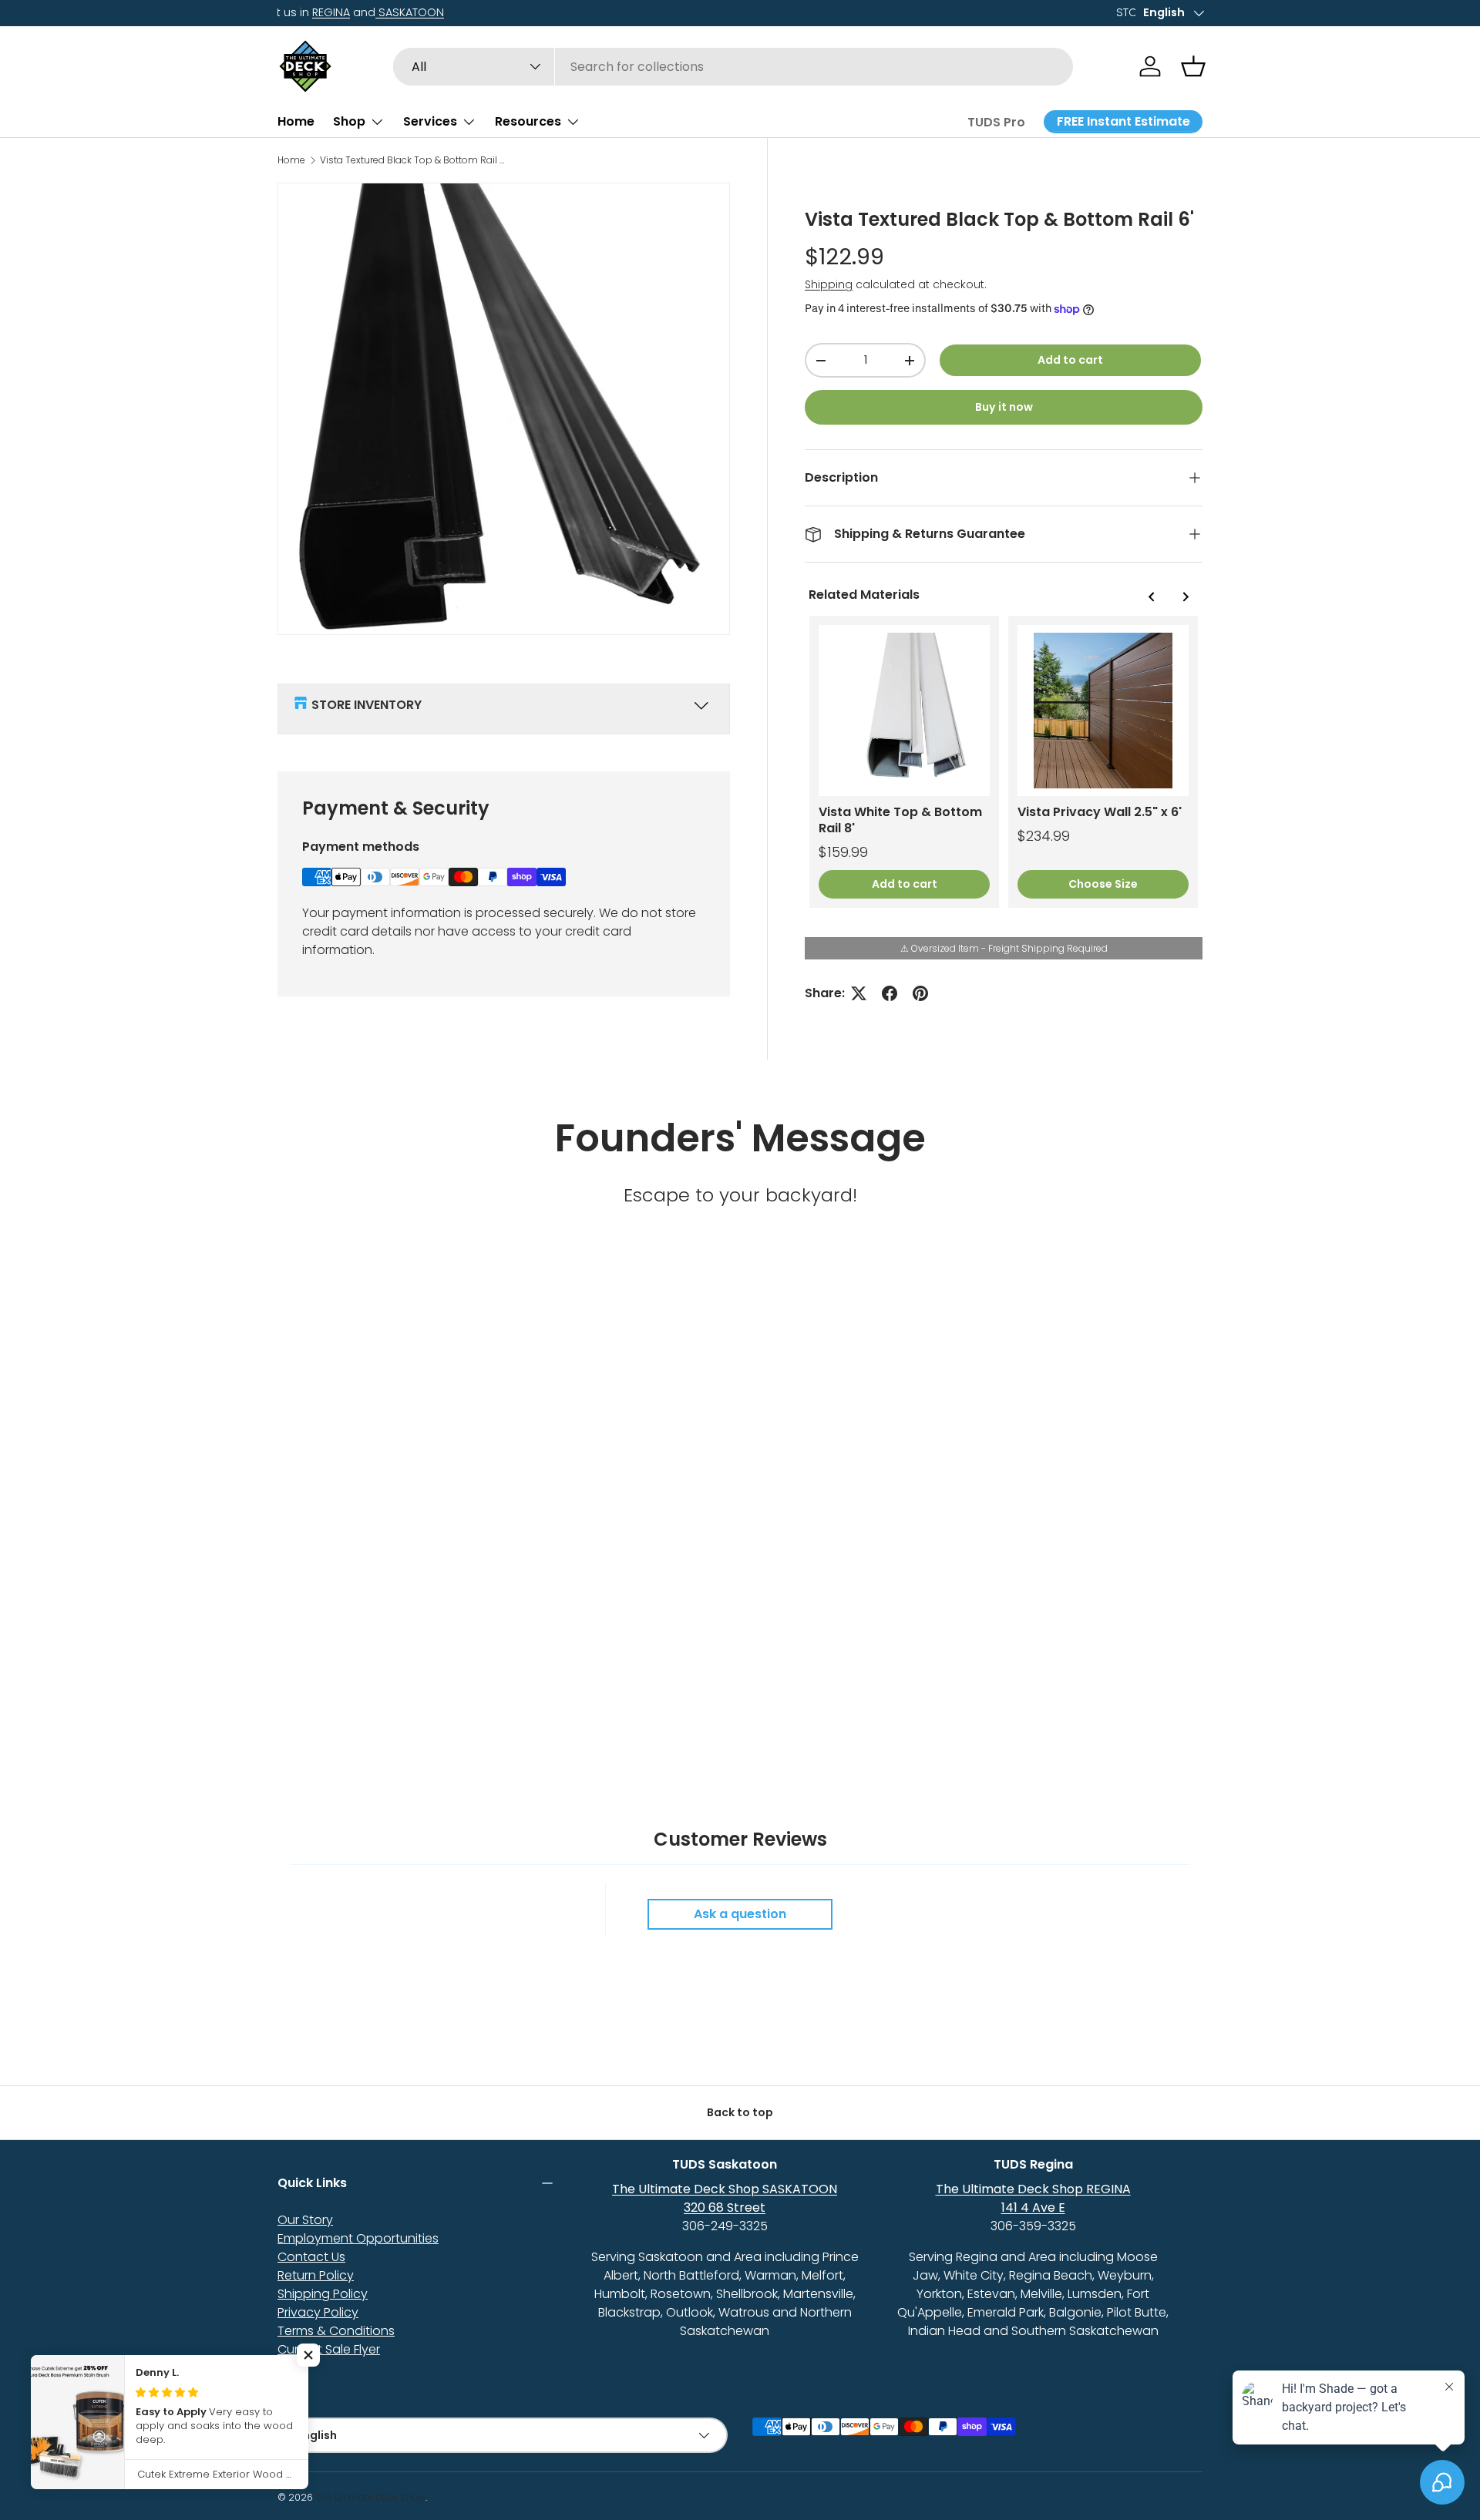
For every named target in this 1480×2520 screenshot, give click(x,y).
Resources (528, 121)
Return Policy (316, 2275)
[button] (1193, 66)
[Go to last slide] (1152, 597)
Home (296, 121)
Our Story (305, 2220)
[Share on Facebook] (890, 993)
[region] (1004, 762)
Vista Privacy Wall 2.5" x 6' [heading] (1100, 812)
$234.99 (1044, 836)
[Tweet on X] (859, 993)
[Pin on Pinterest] (920, 993)
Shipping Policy (323, 2294)
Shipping (829, 284)
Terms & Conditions (336, 2331)
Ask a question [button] (740, 1914)
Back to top (740, 2112)
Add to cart (1070, 360)
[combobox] (733, 67)
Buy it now (1004, 407)
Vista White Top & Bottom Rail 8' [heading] (900, 820)
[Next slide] (1185, 597)
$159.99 (843, 852)
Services (430, 121)
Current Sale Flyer (329, 2349)
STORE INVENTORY (367, 705)
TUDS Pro (996, 122)
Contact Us (311, 2257)
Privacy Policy (318, 2312)
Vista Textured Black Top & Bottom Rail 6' (412, 160)
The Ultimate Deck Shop (370, 2497)
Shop (349, 121)
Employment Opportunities (358, 2238)
